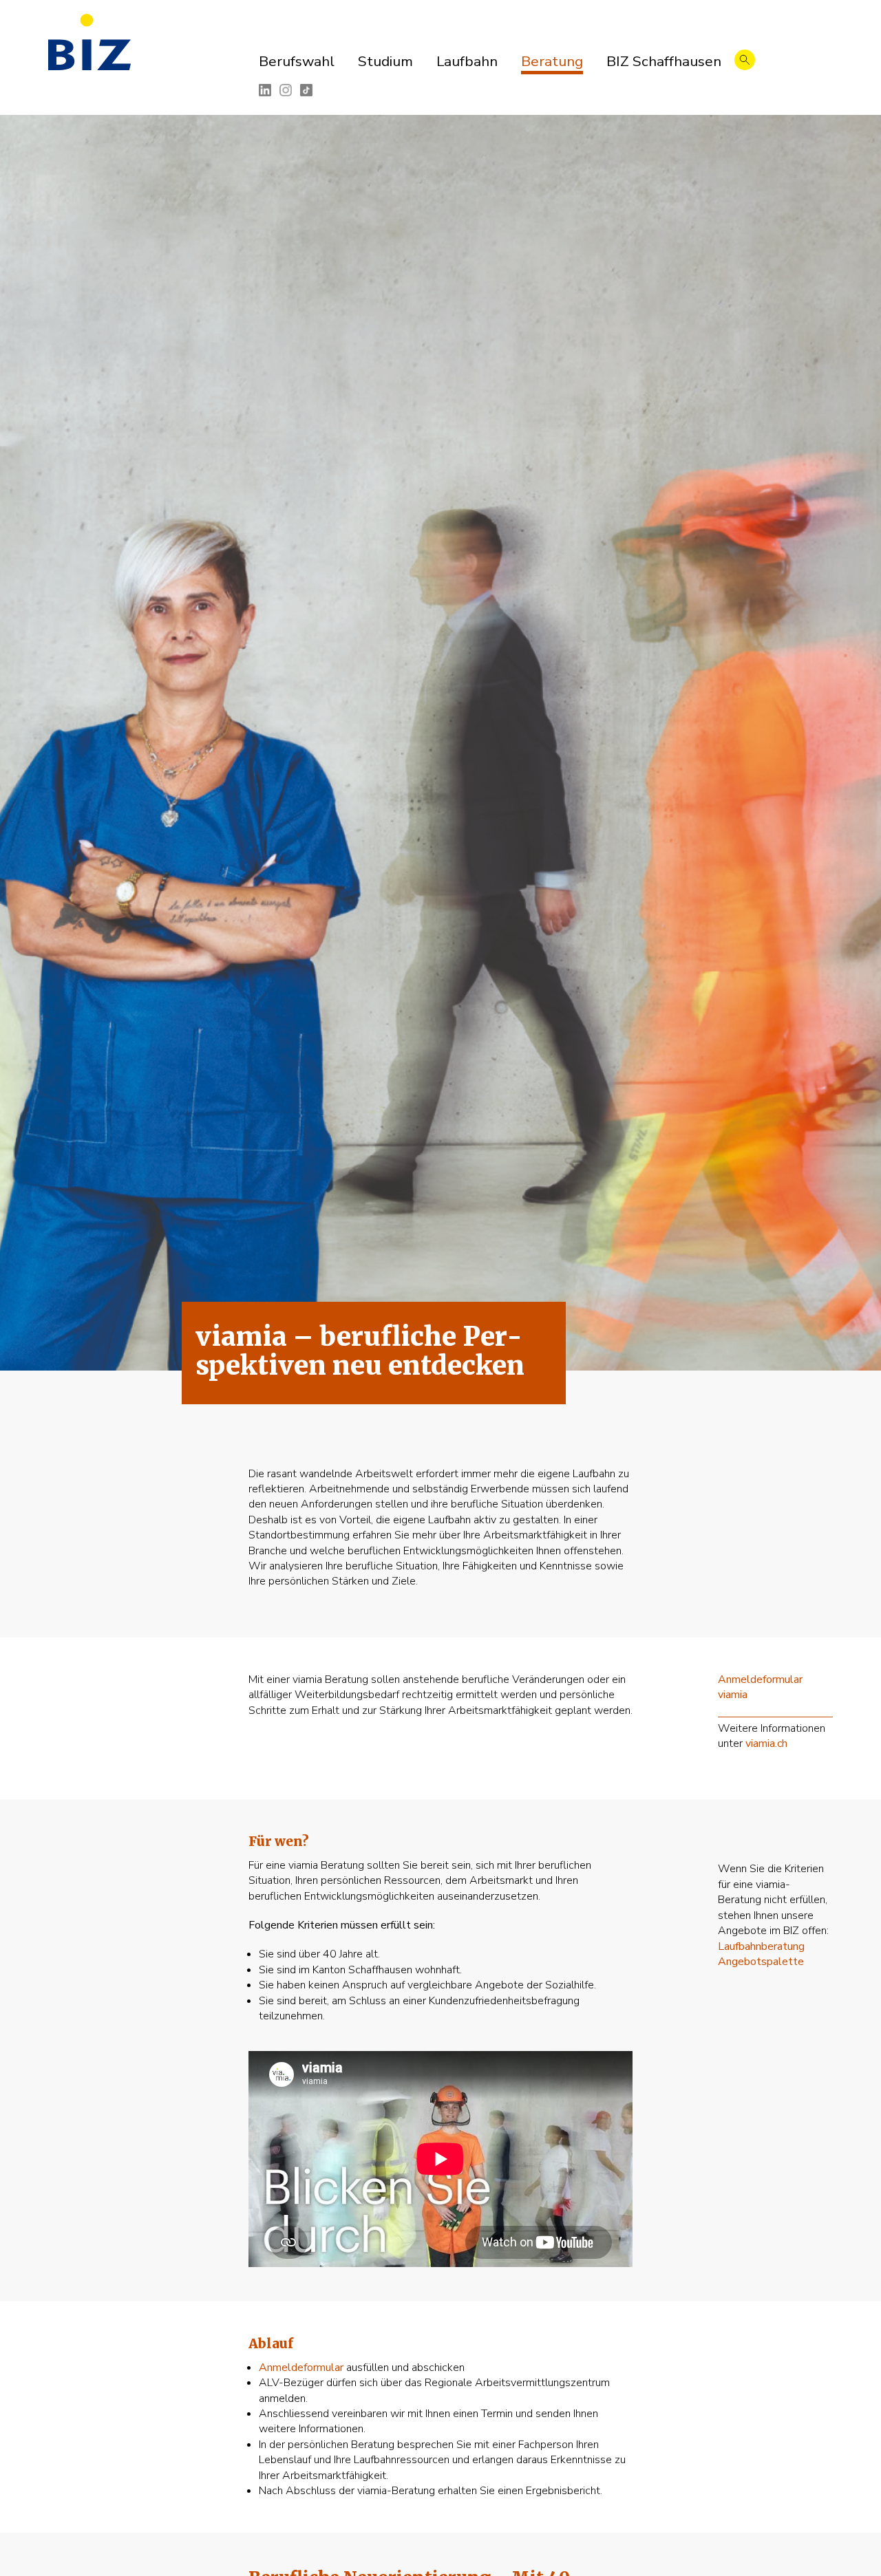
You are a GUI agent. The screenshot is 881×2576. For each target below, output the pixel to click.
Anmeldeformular (301, 2368)
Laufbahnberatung (761, 1946)
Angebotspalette (761, 1962)
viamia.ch (766, 1743)
